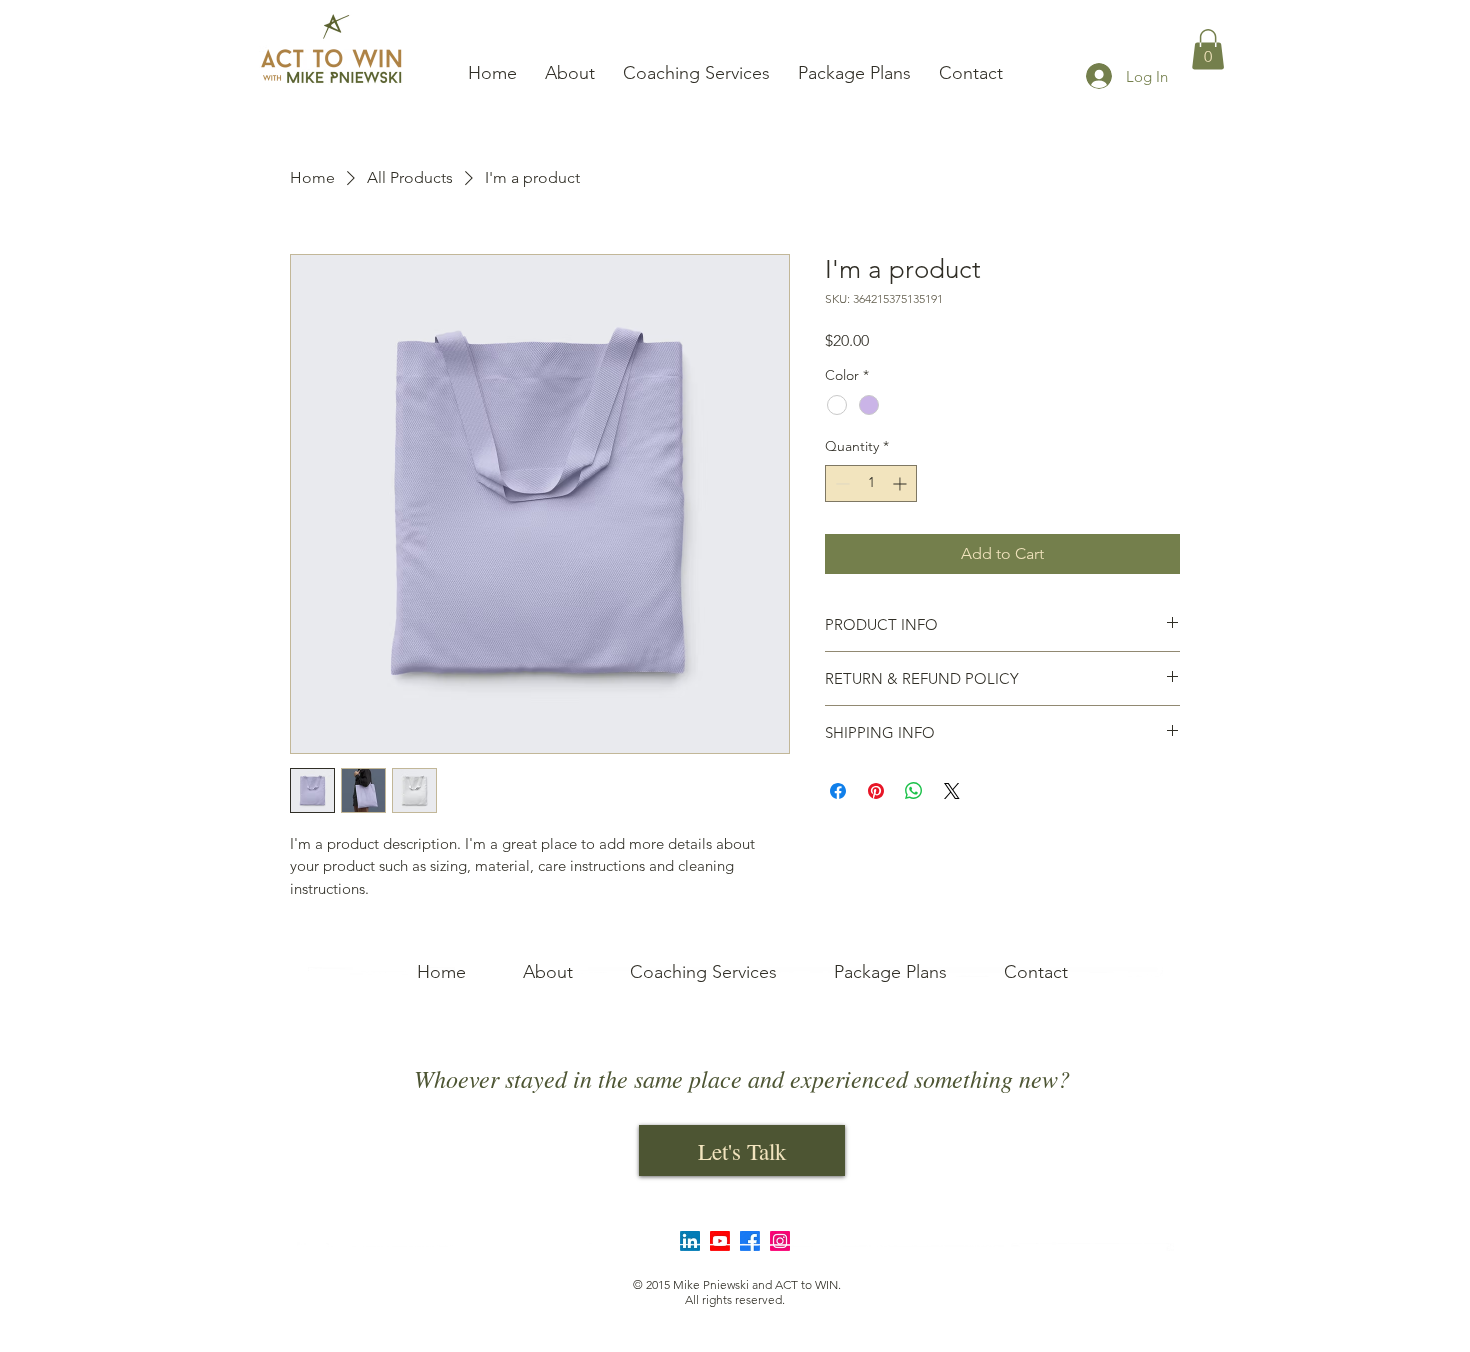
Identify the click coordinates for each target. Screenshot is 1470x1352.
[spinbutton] (871, 483)
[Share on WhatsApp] (914, 791)
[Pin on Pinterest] (876, 791)
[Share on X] (952, 791)
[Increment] (901, 483)
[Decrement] (840, 483)
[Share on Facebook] (838, 791)
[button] (1208, 49)
